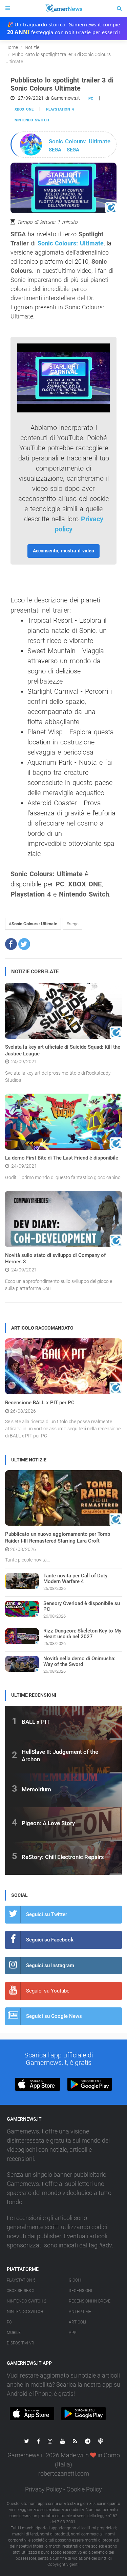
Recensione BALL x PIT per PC (40, 1403)
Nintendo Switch (32, 120)
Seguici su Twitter (47, 1914)
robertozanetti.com (64, 2473)
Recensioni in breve (90, 2301)
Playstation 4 (60, 109)
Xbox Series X (20, 2291)
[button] (11, 944)
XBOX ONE (24, 109)
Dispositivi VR (20, 2343)
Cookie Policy (84, 2489)
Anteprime (80, 2312)
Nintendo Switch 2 (27, 2301)
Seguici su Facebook (50, 1940)
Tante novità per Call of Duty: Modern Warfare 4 (76, 1579)
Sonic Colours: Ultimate (71, 243)
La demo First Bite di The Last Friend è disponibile (62, 1158)
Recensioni (80, 2291)
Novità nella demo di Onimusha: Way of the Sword (79, 1661)
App (72, 2333)
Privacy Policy (44, 2489)
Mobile (14, 2333)
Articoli (77, 2322)
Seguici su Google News (54, 2016)
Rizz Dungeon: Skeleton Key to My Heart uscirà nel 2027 (82, 1634)
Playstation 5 (21, 2280)
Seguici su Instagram (50, 1965)
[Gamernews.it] (63, 8)
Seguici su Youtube (48, 1991)
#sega (72, 924)
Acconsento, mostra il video (63, 551)
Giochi (75, 2280)
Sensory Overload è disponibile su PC (82, 1606)
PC (91, 99)
